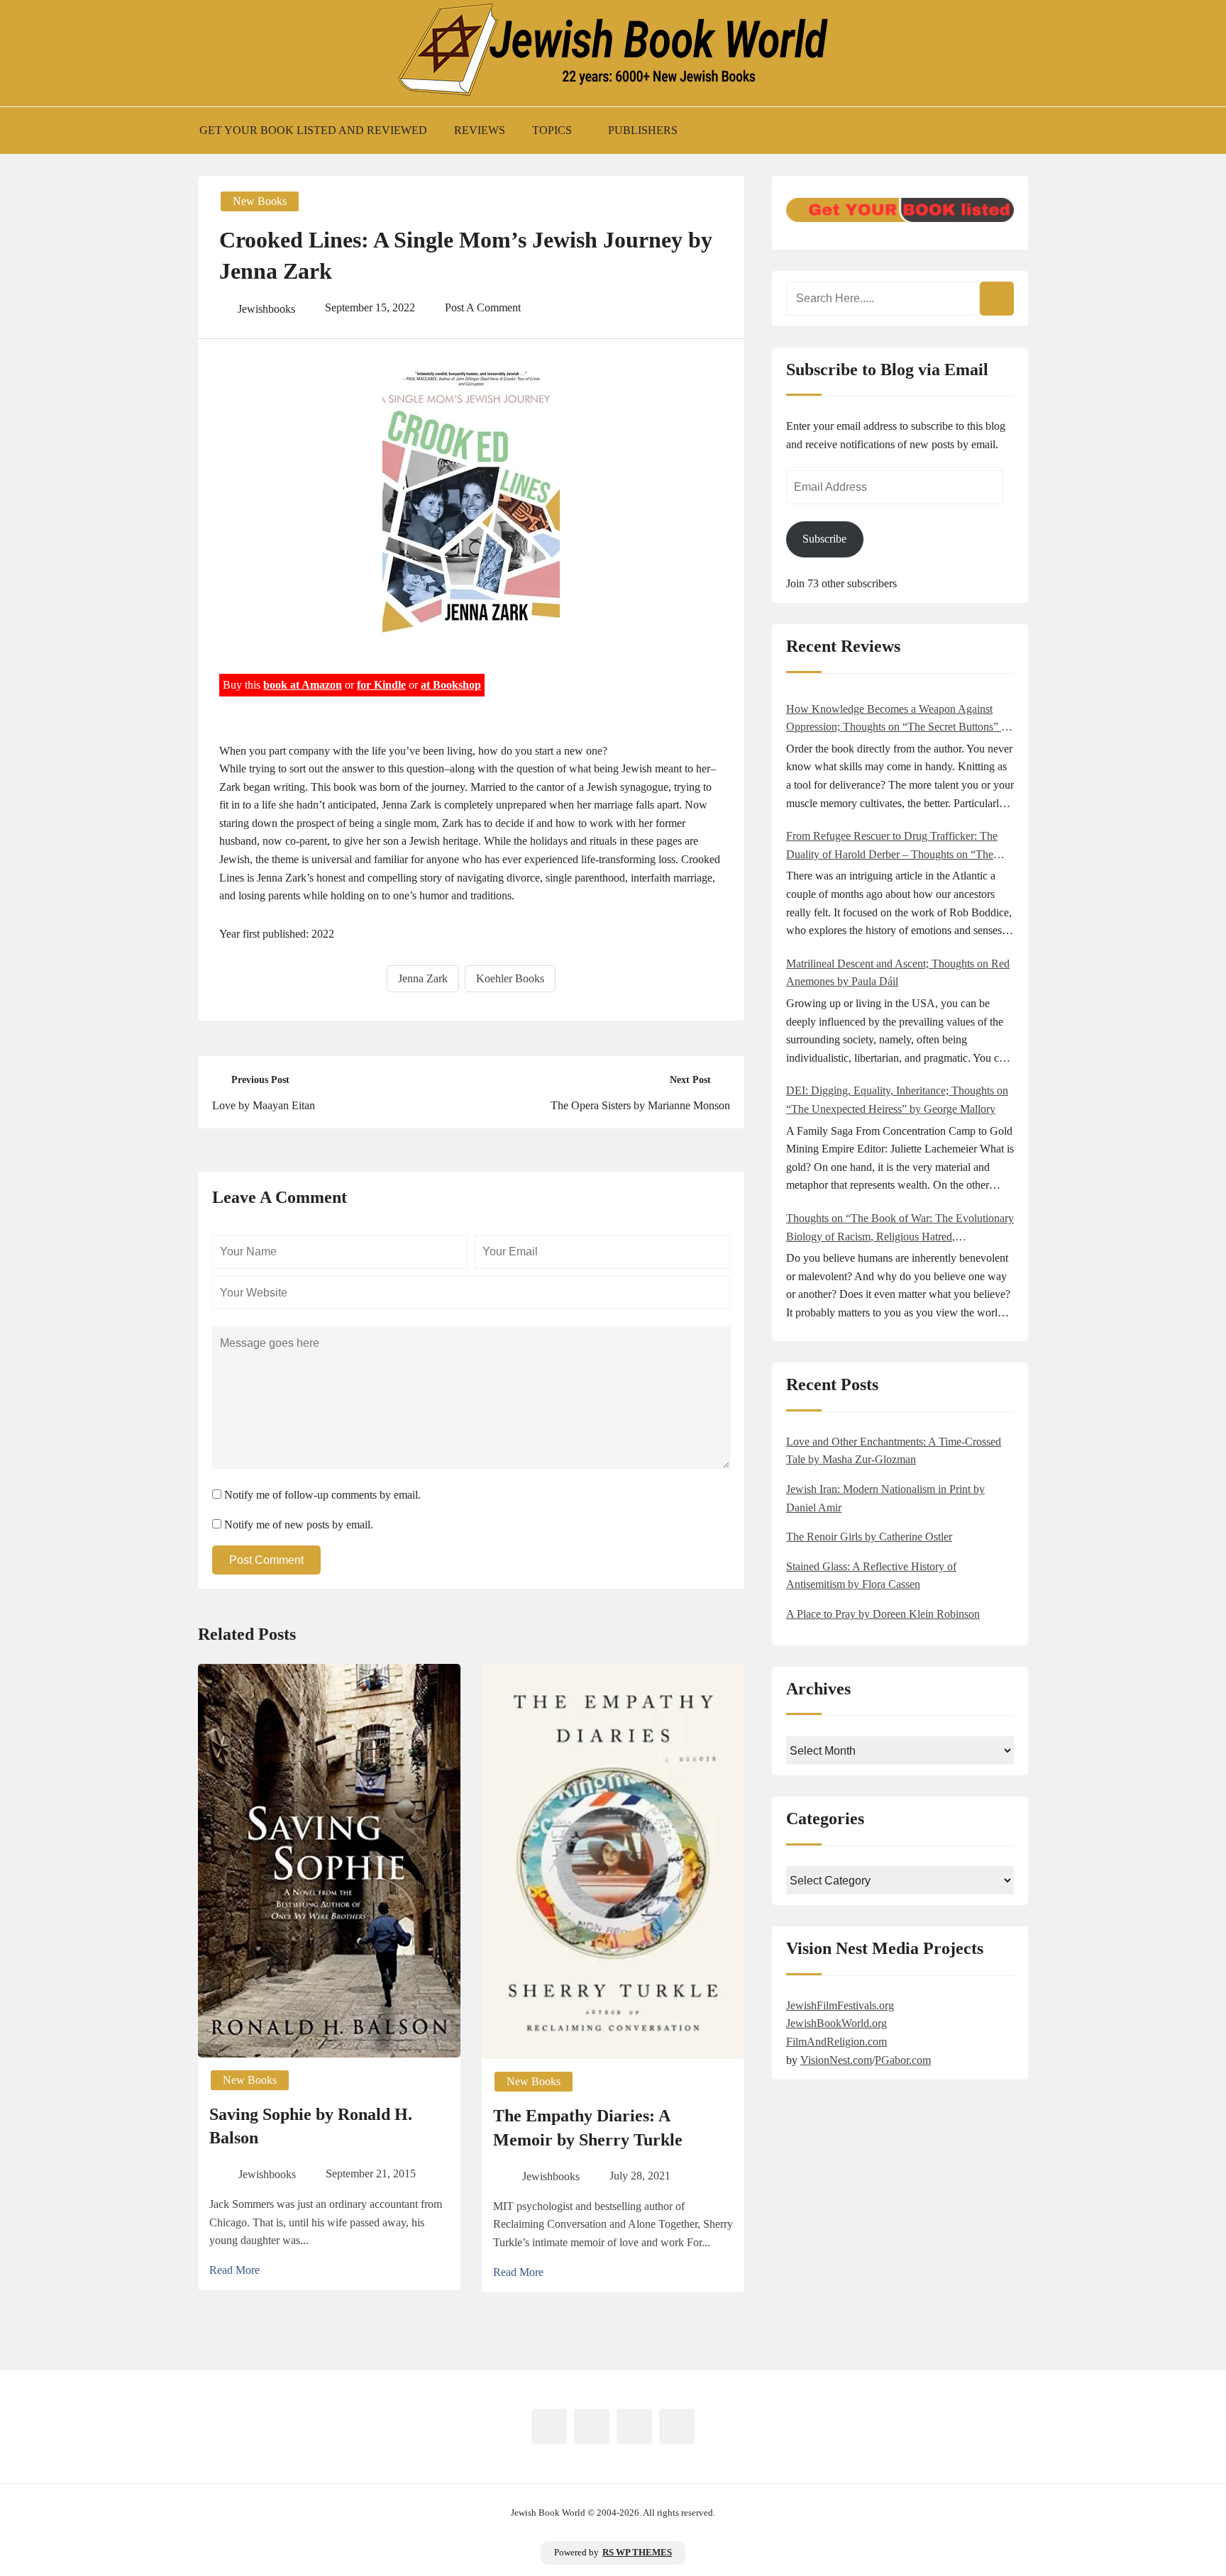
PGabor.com (903, 2060)
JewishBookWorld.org (836, 2023)
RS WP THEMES (637, 2553)
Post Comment (266, 1560)
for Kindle (381, 685)
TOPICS (552, 130)
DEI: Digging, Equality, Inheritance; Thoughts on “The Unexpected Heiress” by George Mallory (897, 1100)
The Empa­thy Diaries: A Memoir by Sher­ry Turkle (588, 2128)
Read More (234, 2270)
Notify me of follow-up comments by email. (322, 1495)
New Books (260, 201)
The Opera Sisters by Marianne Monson (640, 1105)
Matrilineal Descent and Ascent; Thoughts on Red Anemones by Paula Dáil (898, 973)
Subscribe (824, 539)
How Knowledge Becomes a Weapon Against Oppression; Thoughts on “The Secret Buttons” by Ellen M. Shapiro (899, 720)
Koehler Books (510, 978)
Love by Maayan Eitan (264, 1105)
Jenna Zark (423, 978)
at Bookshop (451, 685)
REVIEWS (480, 130)
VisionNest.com (836, 2060)
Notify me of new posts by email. (299, 1525)
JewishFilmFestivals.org (840, 2005)
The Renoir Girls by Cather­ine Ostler (869, 1537)
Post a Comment (483, 307)
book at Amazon (303, 685)
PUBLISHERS (643, 130)
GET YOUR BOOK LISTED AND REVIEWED (313, 130)
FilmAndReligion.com (836, 2042)
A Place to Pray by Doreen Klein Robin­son (883, 1614)
